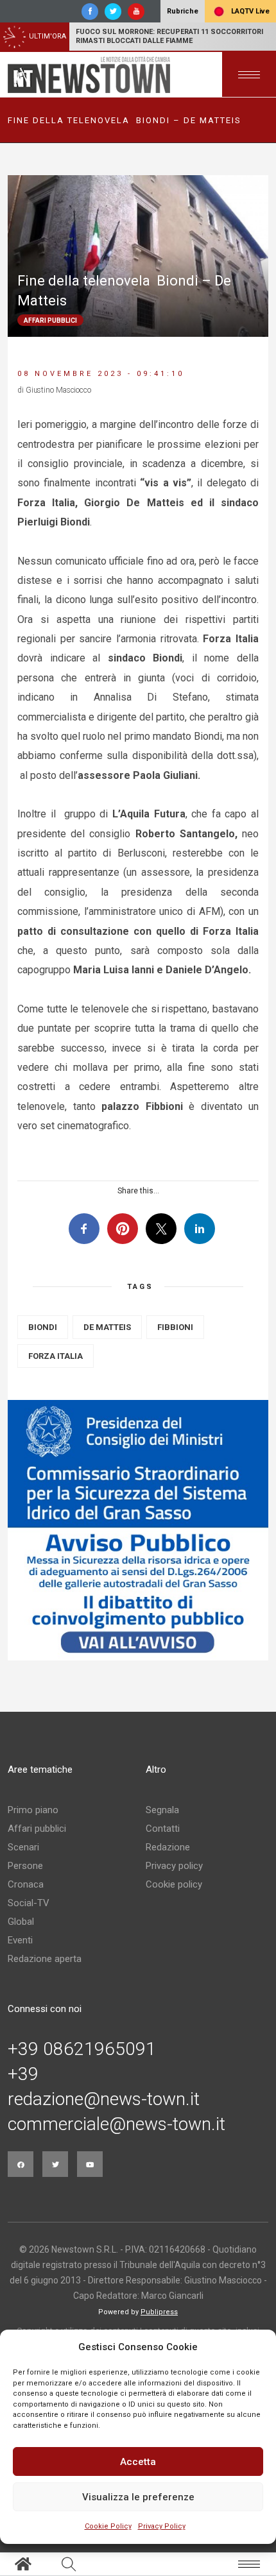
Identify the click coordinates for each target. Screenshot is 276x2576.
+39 (23, 2074)
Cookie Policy (108, 2526)
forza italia (56, 1356)
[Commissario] (138, 1530)
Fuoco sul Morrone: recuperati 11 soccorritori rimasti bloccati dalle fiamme (169, 36)
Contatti (163, 1829)
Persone (25, 1866)
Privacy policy (174, 1866)
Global (21, 1922)
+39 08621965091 (82, 2049)
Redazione (168, 1847)
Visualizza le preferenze (138, 2497)
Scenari (23, 1847)
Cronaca (26, 1884)
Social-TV (29, 1903)
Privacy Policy (162, 2526)
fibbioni (175, 1327)
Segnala (162, 1810)
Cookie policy (174, 1884)
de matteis (107, 1327)
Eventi (20, 1940)
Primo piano (33, 1810)
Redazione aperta (45, 1959)
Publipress (159, 2312)
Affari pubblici (37, 1829)
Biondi (43, 1327)
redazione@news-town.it (104, 2099)
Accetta (138, 2462)
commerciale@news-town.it (116, 2124)
